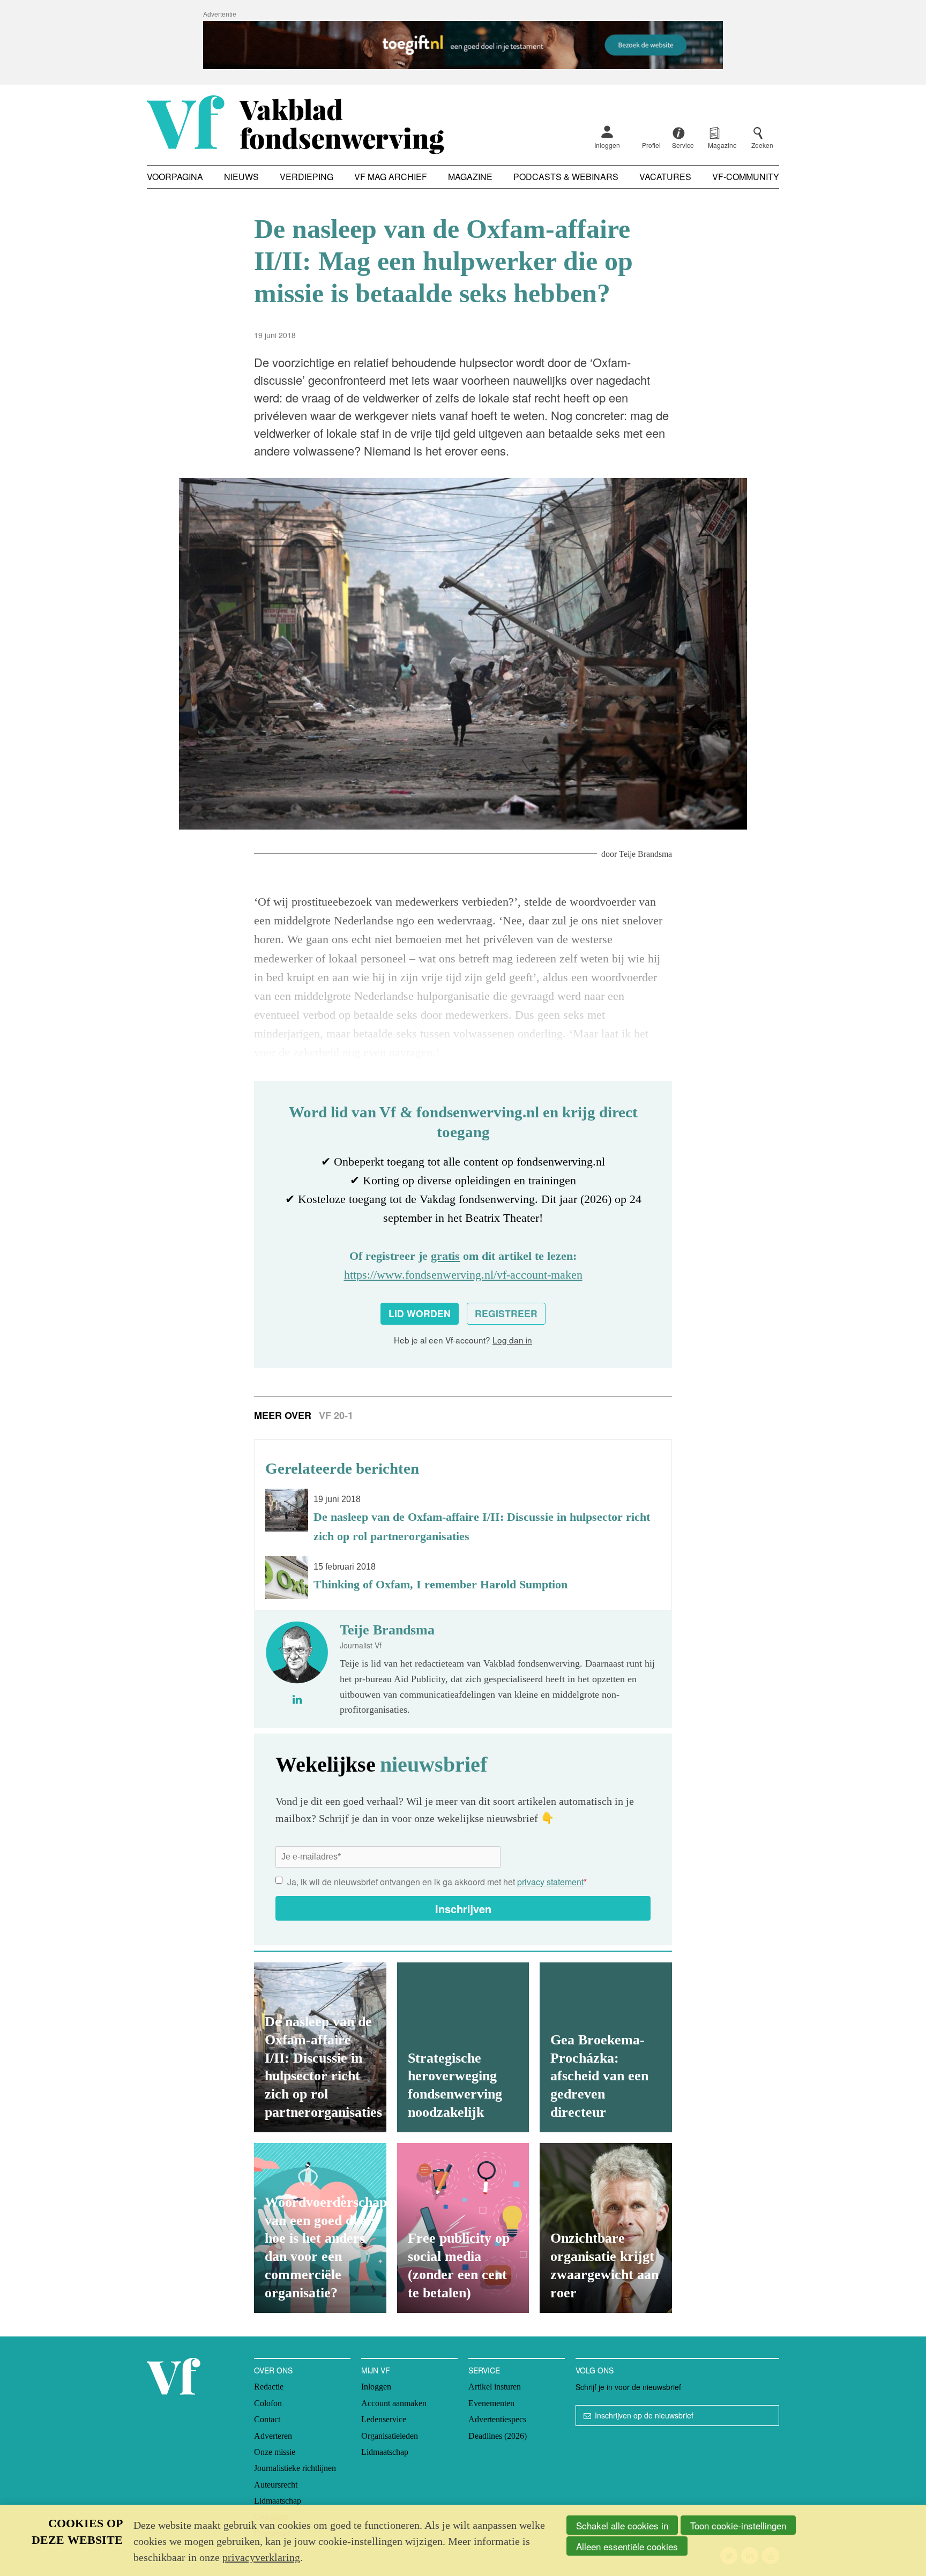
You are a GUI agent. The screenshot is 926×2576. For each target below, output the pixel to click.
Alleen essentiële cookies (627, 2546)
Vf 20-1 (336, 1415)
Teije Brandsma (645, 854)
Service (484, 2370)
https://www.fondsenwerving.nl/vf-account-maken (463, 1275)
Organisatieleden (390, 2436)
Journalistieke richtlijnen (295, 2468)
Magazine (470, 177)
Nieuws (241, 177)
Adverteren (273, 2436)
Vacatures (665, 177)
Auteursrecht (276, 2485)
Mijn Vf (376, 2370)
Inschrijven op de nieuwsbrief (644, 2415)
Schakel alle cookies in (622, 2525)
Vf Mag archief (391, 177)
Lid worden (420, 1313)
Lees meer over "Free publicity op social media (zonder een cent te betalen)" (463, 2228)
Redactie (269, 2387)
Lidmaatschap (278, 2501)
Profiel (651, 145)
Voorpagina (175, 177)
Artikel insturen (495, 2387)
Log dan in (512, 1340)
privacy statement (550, 1882)
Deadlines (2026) (498, 2436)
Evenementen (491, 2403)
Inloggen (607, 145)
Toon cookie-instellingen (738, 2525)
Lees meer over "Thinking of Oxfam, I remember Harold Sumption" (463, 1578)
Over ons (273, 2370)
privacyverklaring (261, 2557)
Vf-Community (746, 177)
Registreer (506, 1313)
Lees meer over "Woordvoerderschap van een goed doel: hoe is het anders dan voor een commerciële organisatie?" (320, 2228)
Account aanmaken (394, 2403)
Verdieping (307, 177)
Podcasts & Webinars (566, 177)
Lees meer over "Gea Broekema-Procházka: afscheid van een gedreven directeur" (606, 2047)
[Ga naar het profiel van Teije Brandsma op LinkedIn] (297, 1699)
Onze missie (275, 2452)
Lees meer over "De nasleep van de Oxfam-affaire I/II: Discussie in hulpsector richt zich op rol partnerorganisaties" (463, 1517)
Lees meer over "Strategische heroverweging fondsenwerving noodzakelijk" (463, 2047)
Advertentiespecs (497, 2419)
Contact (267, 2419)
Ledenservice (384, 2419)
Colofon (268, 2403)
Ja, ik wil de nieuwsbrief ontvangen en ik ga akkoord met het (437, 1882)
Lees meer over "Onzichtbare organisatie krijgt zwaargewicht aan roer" (606, 2228)
